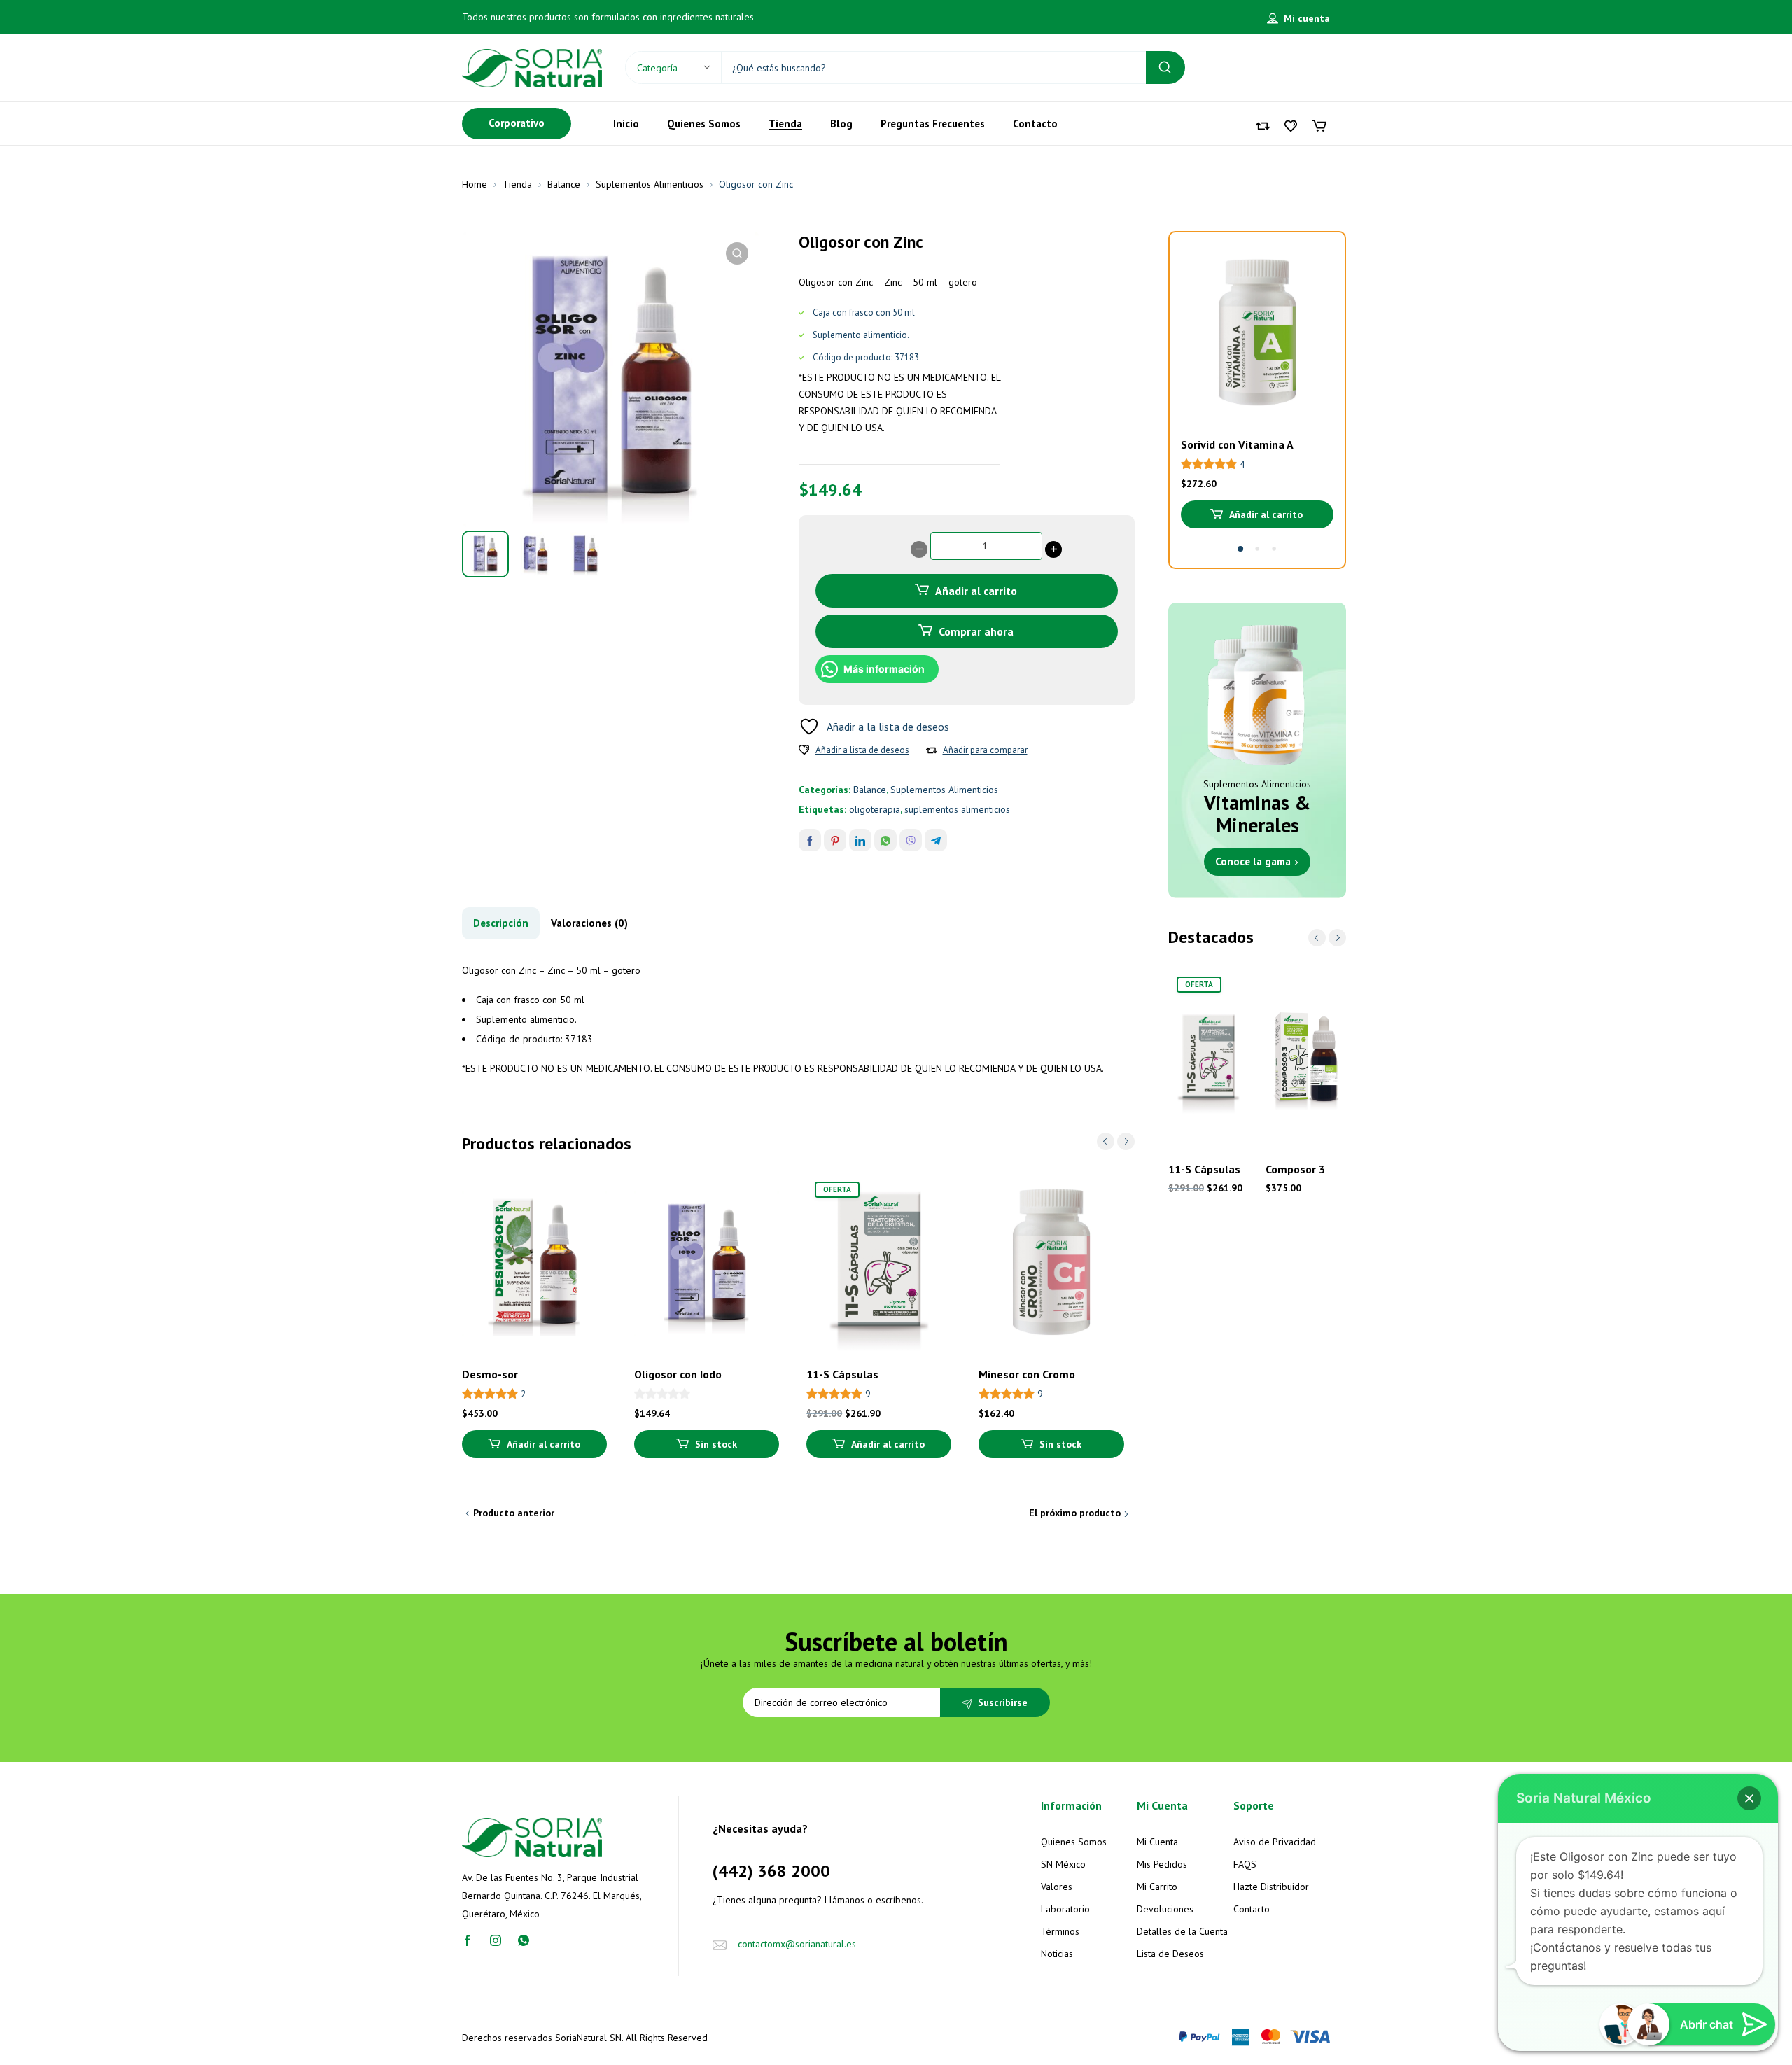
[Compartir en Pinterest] (835, 840)
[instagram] (496, 1940)
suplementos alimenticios (957, 809)
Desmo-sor (490, 1374)
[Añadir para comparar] (932, 750)
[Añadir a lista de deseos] (804, 750)
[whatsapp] (524, 1940)
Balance (564, 184)
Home (475, 184)
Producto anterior (514, 1513)
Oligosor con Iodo (678, 1374)
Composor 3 (1295, 1169)
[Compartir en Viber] (911, 840)
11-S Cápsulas (842, 1374)
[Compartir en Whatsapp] (885, 840)
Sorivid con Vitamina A (1237, 444)
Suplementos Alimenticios (650, 184)
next (1126, 1141)
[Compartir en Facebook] (810, 840)
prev (1106, 1141)
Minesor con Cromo (1027, 1374)
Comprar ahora (976, 631)
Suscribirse (1003, 1702)
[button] (737, 253)
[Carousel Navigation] (1116, 1141)
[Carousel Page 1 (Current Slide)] (1240, 549)
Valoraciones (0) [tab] (589, 923)
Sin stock (716, 1444)
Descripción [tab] (501, 923)
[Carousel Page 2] (1257, 549)
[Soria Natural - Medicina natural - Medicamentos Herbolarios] (532, 67)
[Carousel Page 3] (1274, 549)
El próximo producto (1075, 1513)
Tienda (517, 184)
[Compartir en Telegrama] (936, 840)
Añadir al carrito (976, 591)
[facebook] (468, 1940)
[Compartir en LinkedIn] (860, 840)
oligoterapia (875, 809)
